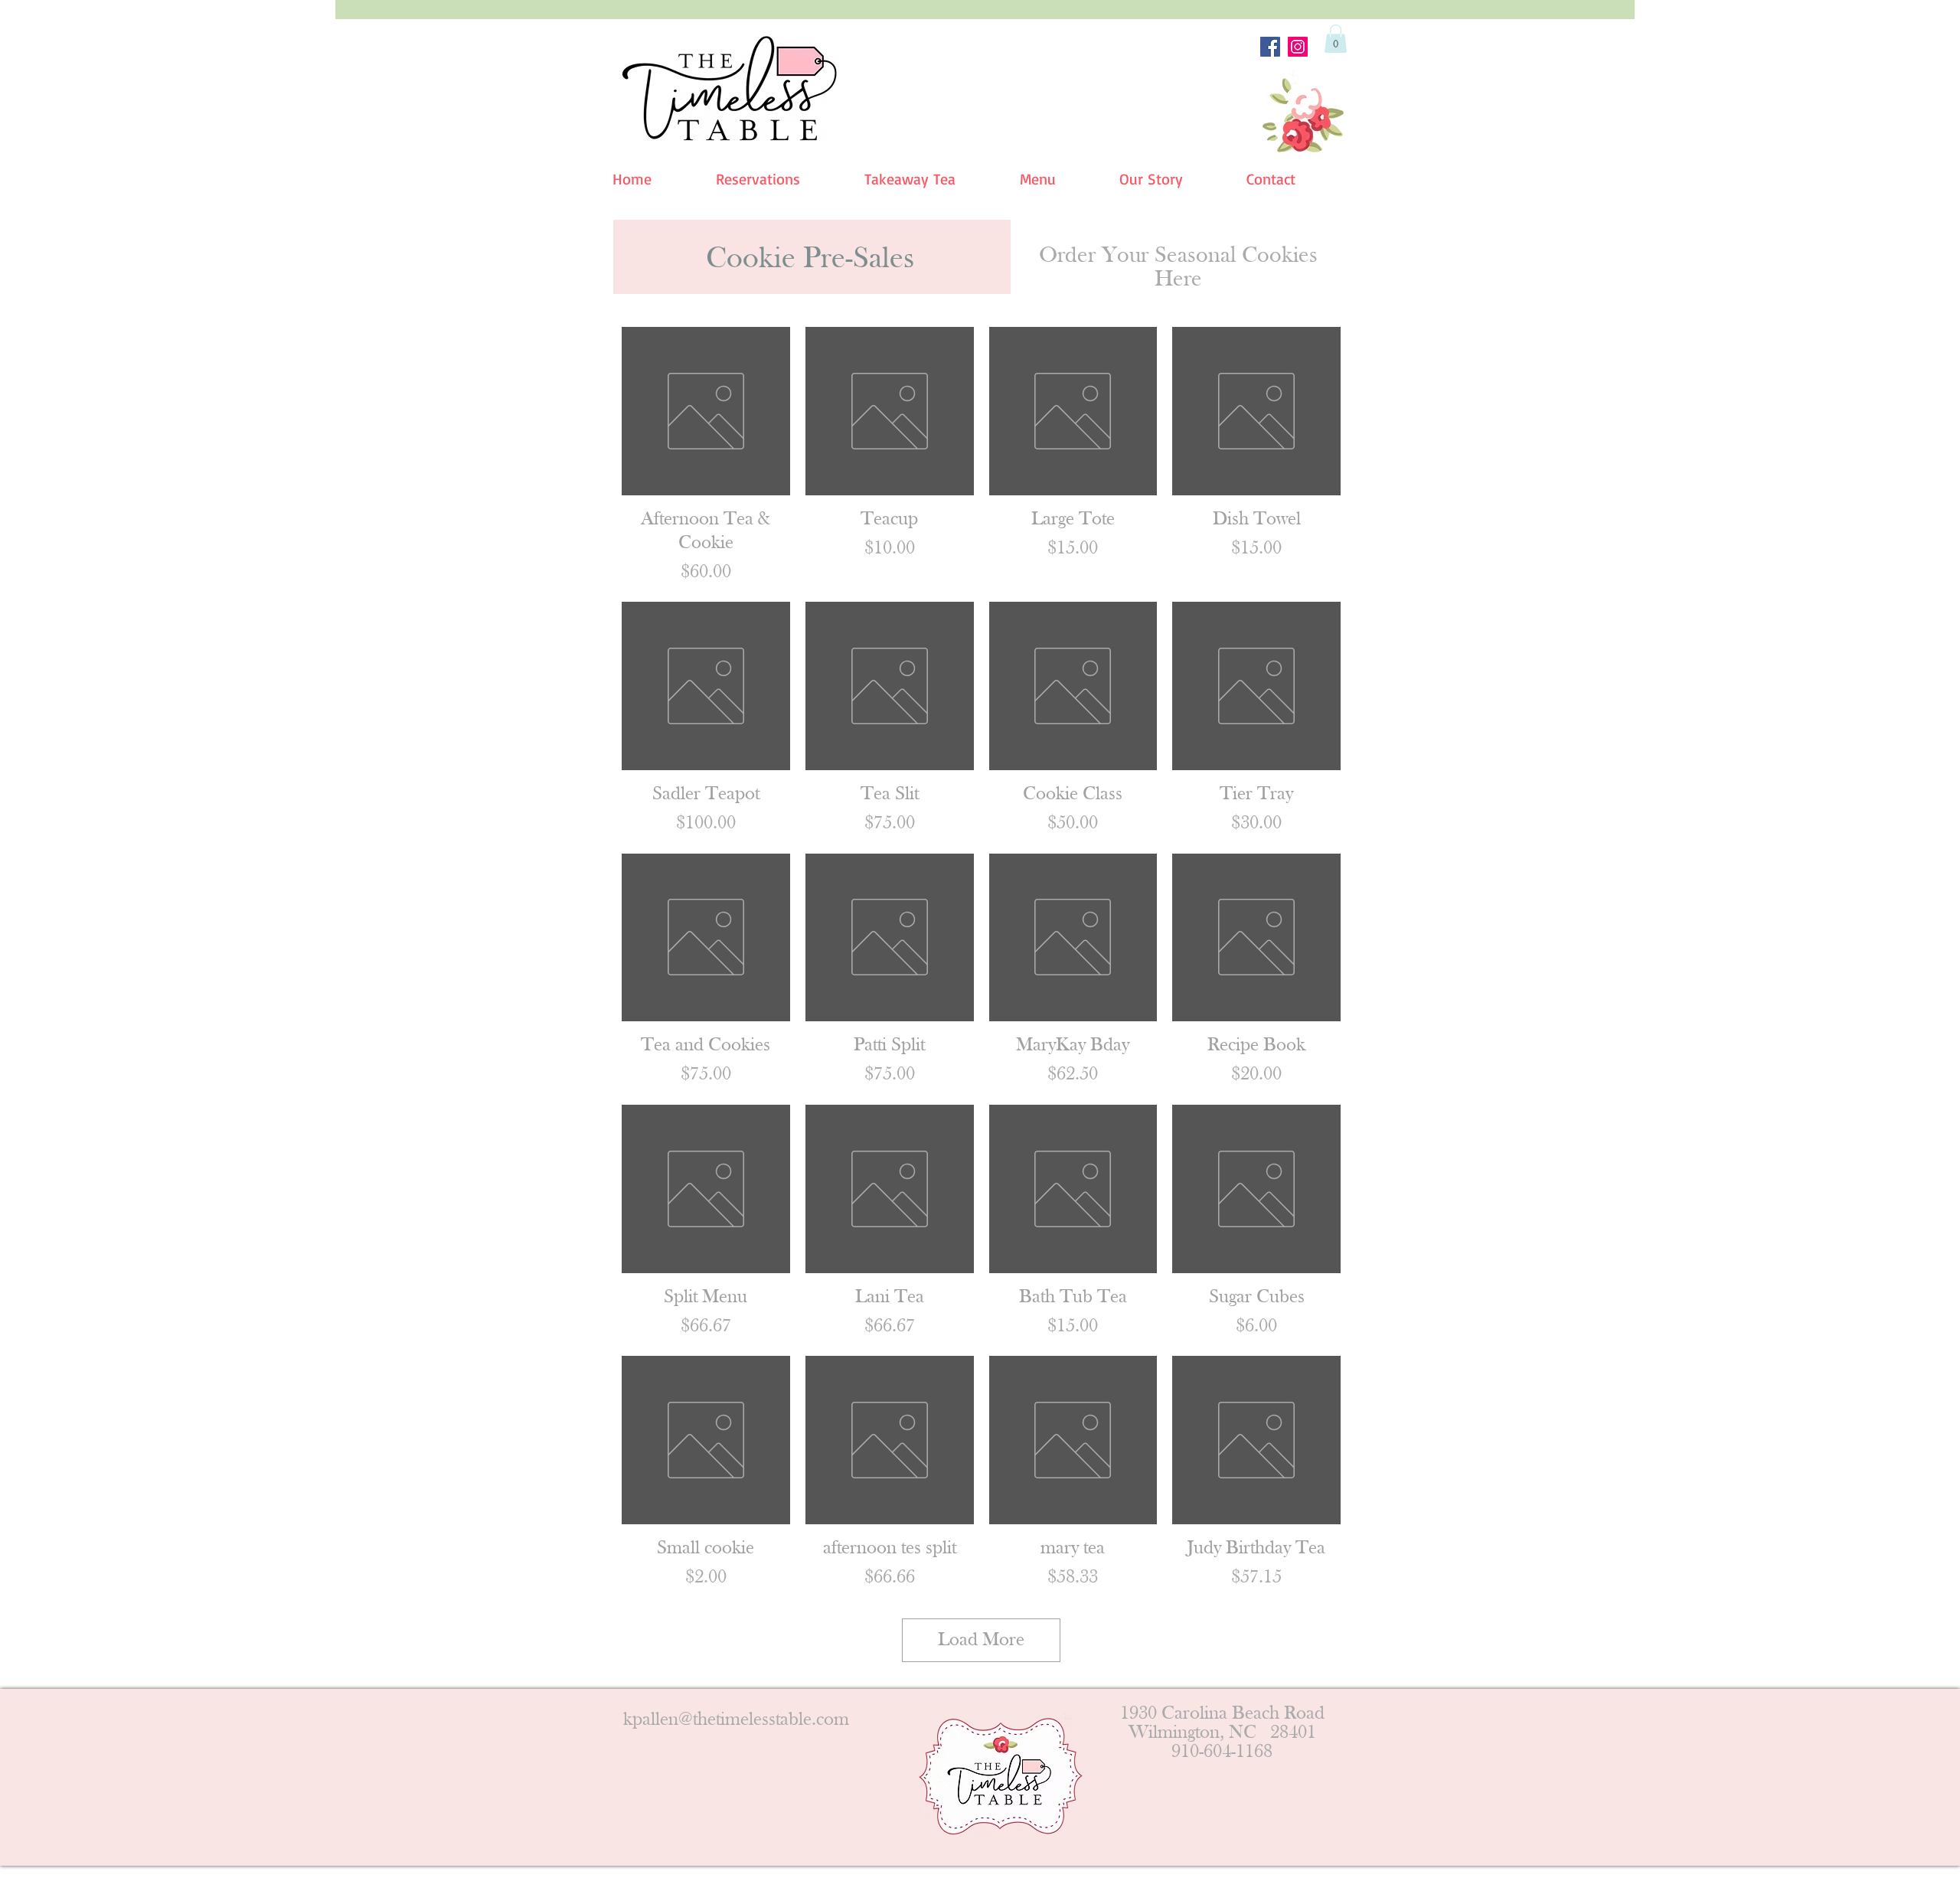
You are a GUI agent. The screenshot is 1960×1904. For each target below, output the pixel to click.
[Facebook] (1270, 47)
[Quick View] (706, 411)
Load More (981, 1640)
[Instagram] (1298, 47)
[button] (1336, 39)
